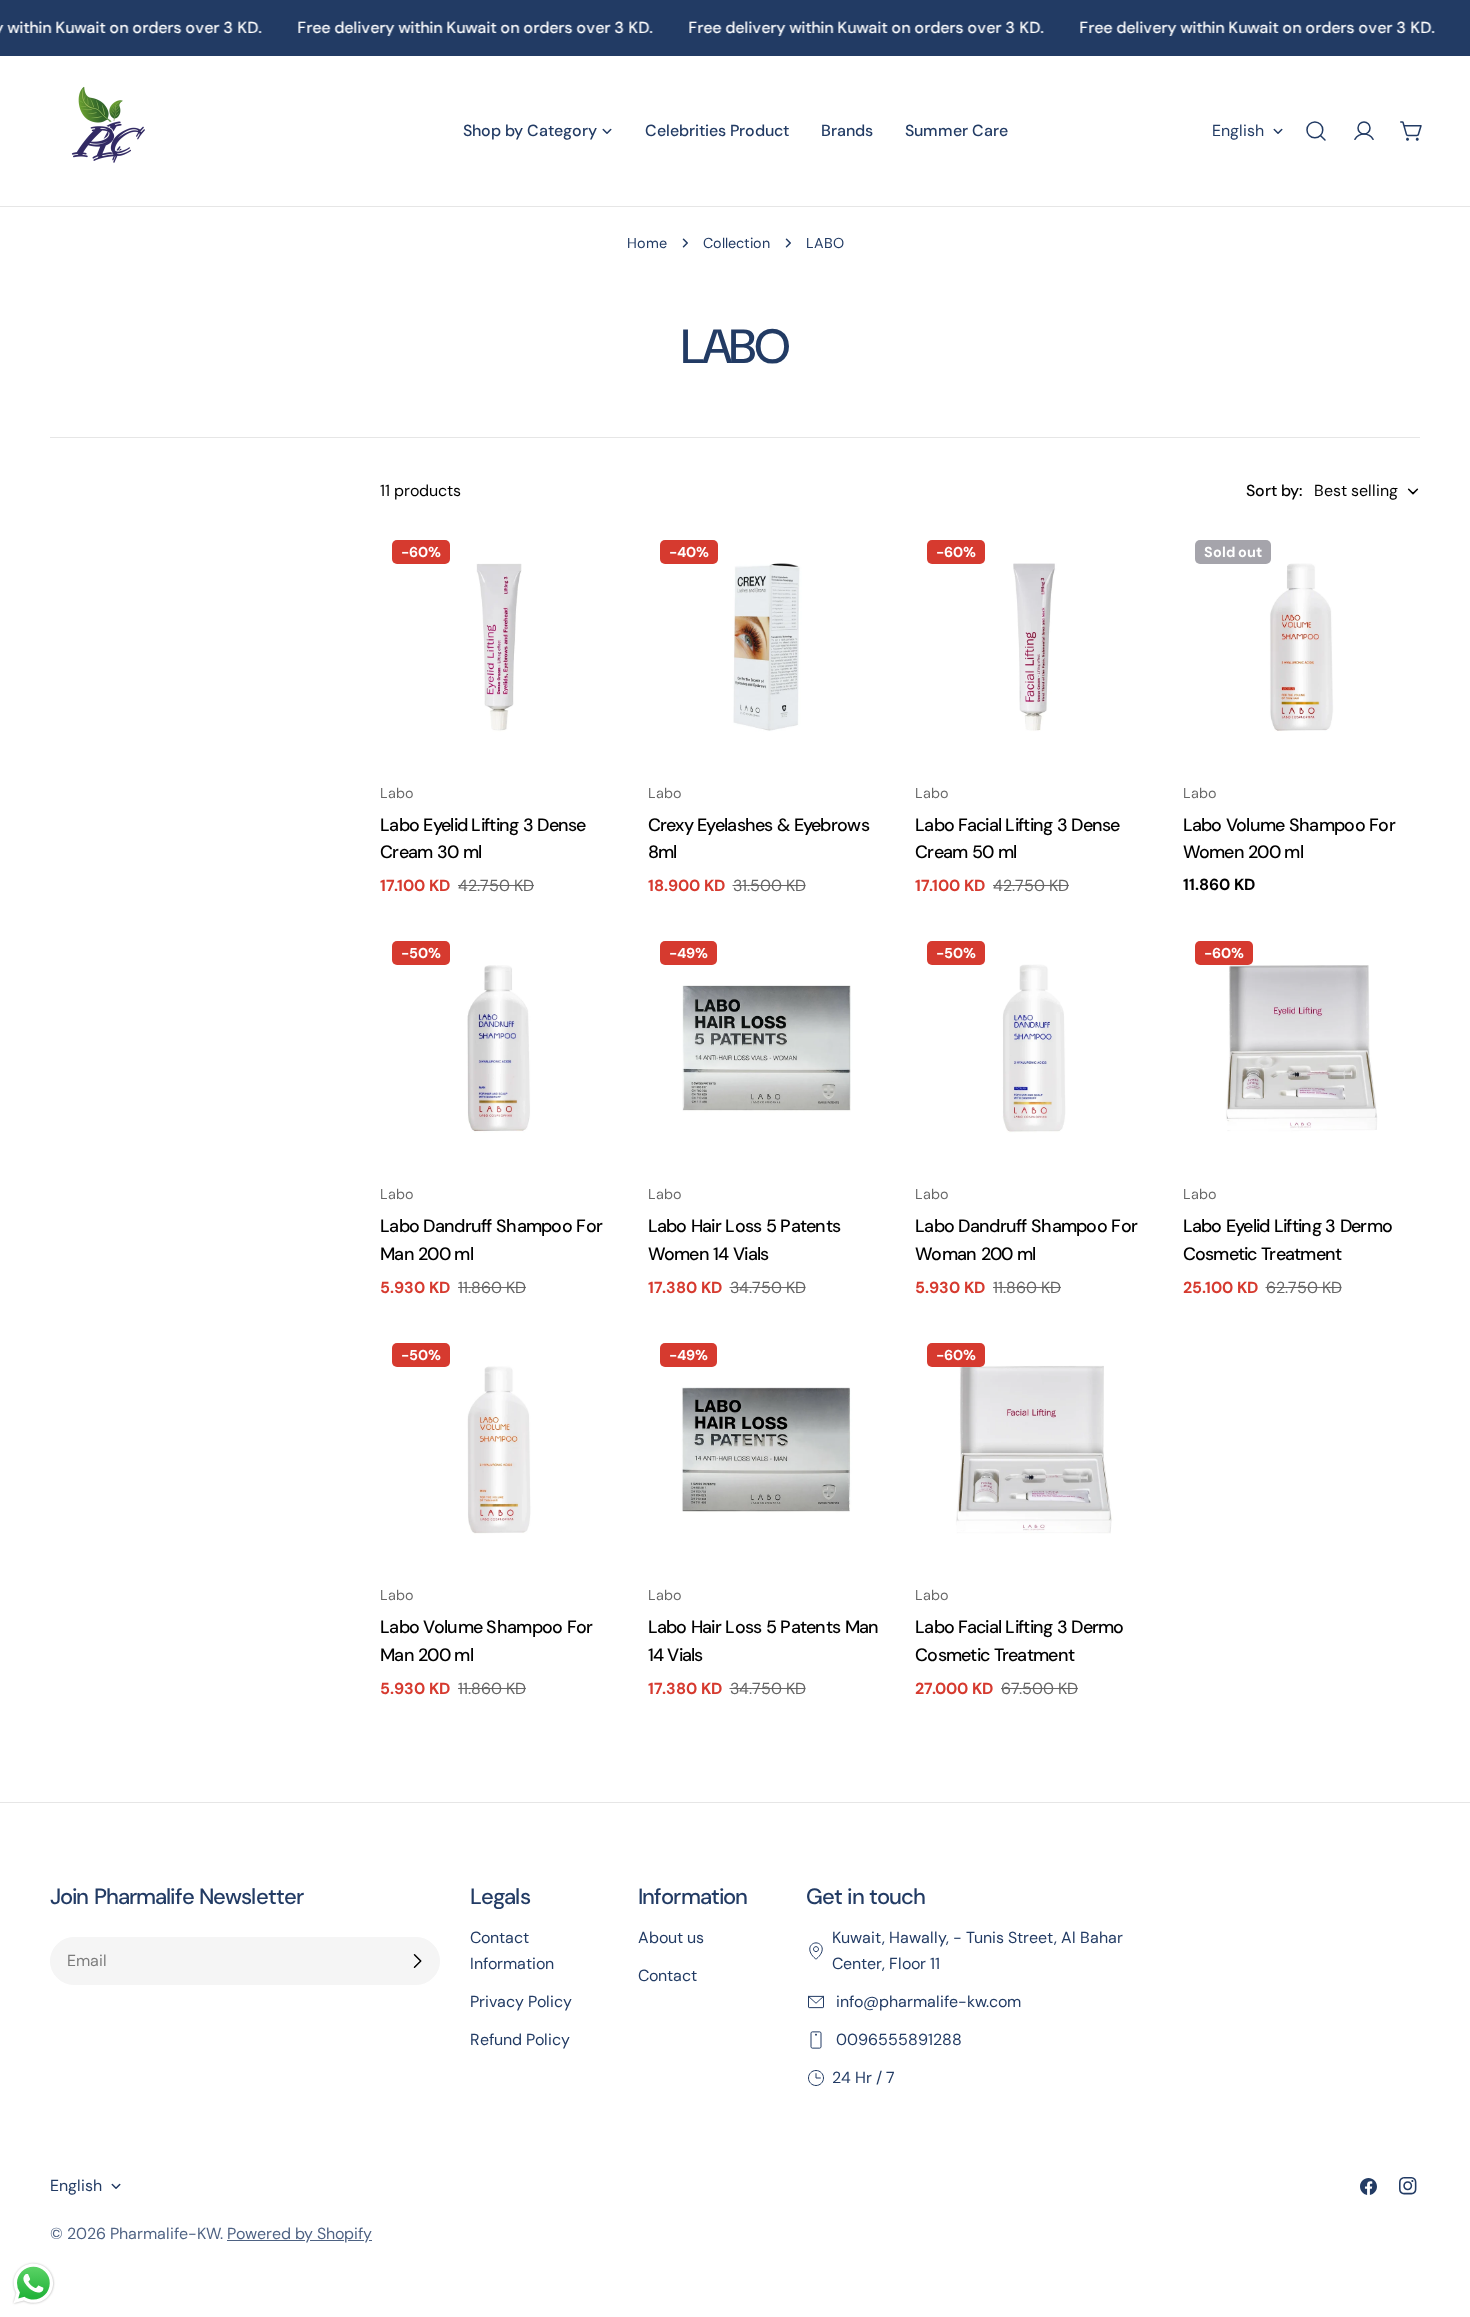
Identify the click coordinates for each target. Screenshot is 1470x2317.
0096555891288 (897, 2039)
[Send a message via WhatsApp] (33, 2283)
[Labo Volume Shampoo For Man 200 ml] (499, 1450)
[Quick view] (589, 572)
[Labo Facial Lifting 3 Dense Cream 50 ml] (1034, 647)
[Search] (1316, 131)
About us (671, 1937)
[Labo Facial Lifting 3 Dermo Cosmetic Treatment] (1034, 1450)
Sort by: (1274, 490)
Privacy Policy (521, 2001)
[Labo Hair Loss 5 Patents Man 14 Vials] (767, 1450)
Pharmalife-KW (165, 2233)
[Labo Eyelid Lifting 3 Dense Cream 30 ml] (499, 647)
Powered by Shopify (299, 2233)
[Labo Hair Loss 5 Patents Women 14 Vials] (767, 1048)
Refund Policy (520, 2039)
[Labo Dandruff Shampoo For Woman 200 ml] (1034, 1048)
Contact (667, 1975)
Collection (736, 243)
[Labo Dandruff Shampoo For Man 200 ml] (499, 1048)
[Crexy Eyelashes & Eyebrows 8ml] (767, 647)
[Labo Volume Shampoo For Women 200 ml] (1302, 647)
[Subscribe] (417, 1961)
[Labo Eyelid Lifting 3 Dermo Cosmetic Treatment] (1302, 1048)
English (1238, 130)
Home (647, 243)
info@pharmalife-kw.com (926, 2001)
